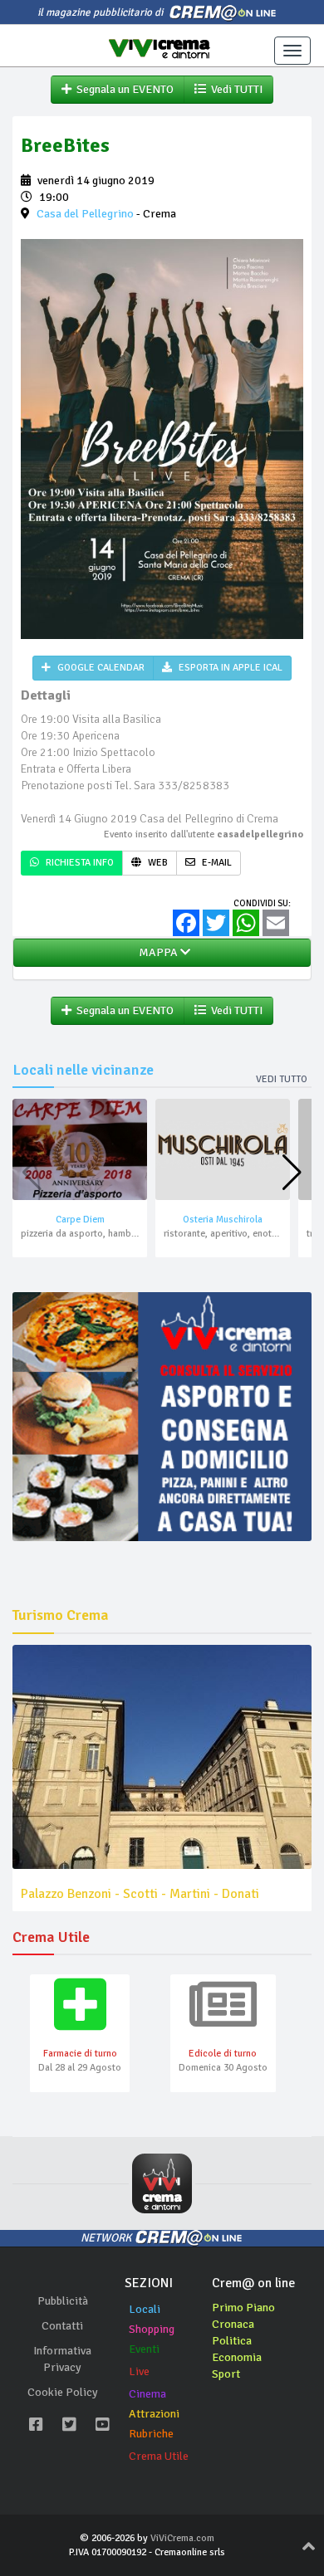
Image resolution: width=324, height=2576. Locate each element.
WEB (157, 863)
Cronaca (233, 2324)
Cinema (147, 2394)
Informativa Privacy (62, 2359)
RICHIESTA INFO (79, 863)
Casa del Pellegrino (85, 214)
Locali (145, 2309)
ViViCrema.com (182, 2538)
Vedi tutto (282, 1079)
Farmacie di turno (80, 2054)
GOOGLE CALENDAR (100, 668)
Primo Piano (243, 2308)
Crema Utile (159, 2456)
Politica (232, 2341)
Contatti (62, 2326)
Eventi (144, 2349)
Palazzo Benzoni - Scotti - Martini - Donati (140, 1894)
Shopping (152, 2329)
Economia (237, 2357)
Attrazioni (154, 2414)
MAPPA (157, 952)
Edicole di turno (223, 2054)
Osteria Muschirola (223, 1220)
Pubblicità (63, 2301)
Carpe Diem (80, 1220)
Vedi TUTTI (234, 89)
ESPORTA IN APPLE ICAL (229, 668)
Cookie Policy (63, 2392)
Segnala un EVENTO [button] (123, 89)
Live (139, 2371)
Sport (226, 2374)
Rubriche (151, 2434)
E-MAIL (216, 863)
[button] (292, 1173)
